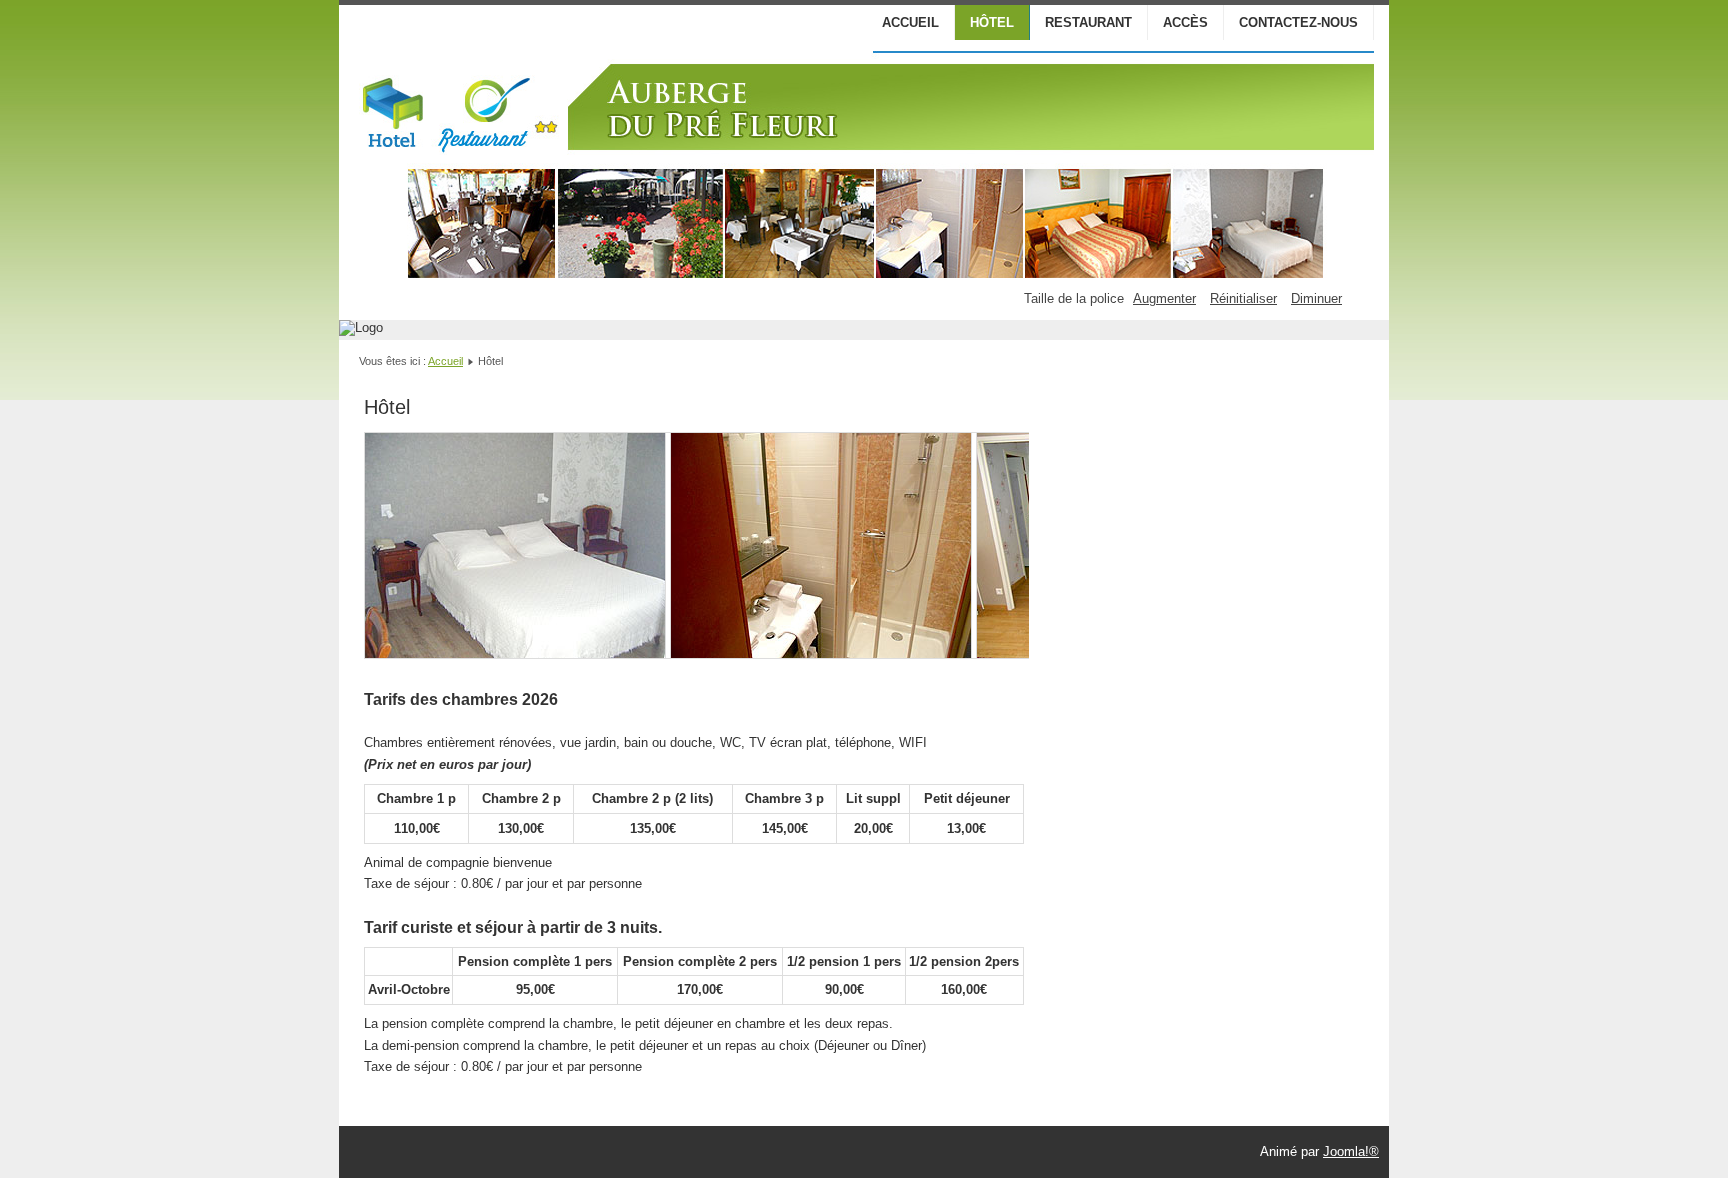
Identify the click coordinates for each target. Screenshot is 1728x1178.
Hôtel (992, 22)
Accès (1185, 22)
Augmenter (1164, 298)
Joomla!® (1351, 1151)
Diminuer (1316, 298)
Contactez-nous (1298, 22)
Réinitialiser (1243, 298)
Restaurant (1088, 22)
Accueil (910, 22)
